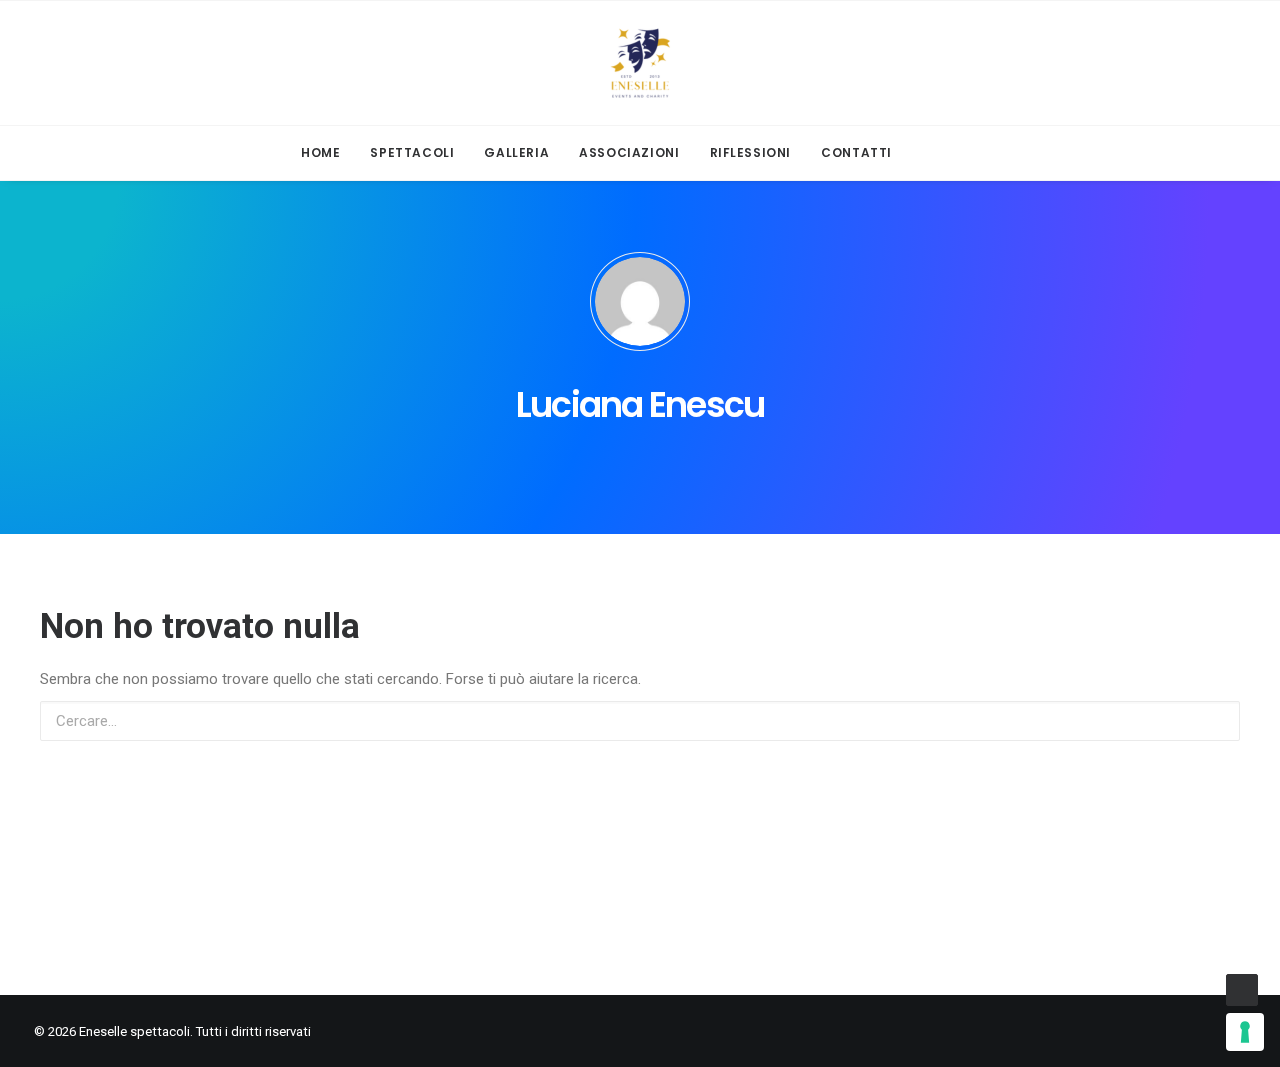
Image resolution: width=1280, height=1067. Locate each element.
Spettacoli (412, 152)
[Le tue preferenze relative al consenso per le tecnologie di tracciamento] (1245, 1032)
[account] (943, 153)
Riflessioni (751, 152)
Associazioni (629, 152)
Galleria (516, 152)
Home (320, 152)
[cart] (975, 153)
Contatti (856, 152)
